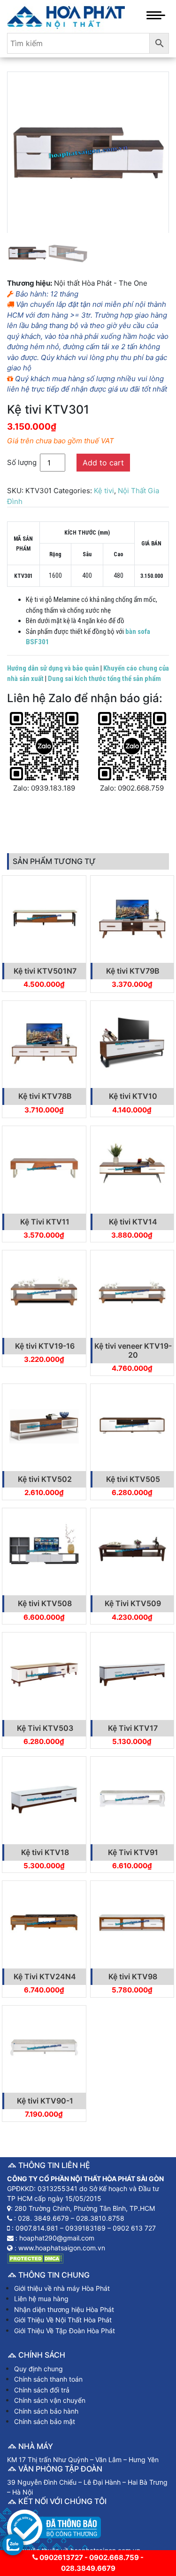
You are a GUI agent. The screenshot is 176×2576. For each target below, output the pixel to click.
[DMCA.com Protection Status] (35, 2258)
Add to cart (103, 463)
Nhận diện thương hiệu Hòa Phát (64, 2309)
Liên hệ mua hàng (41, 2299)
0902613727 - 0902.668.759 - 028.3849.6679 (91, 2563)
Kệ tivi (104, 491)
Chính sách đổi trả (42, 2390)
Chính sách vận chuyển (50, 2400)
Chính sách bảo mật (45, 2421)
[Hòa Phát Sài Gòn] (66, 16)
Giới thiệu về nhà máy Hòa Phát (62, 2288)
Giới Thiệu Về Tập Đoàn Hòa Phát (65, 2331)
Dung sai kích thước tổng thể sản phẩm (104, 679)
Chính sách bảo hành (46, 2411)
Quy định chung (38, 2369)
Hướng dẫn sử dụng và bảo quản (53, 668)
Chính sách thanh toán (48, 2379)
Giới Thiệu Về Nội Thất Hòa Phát (63, 2320)
